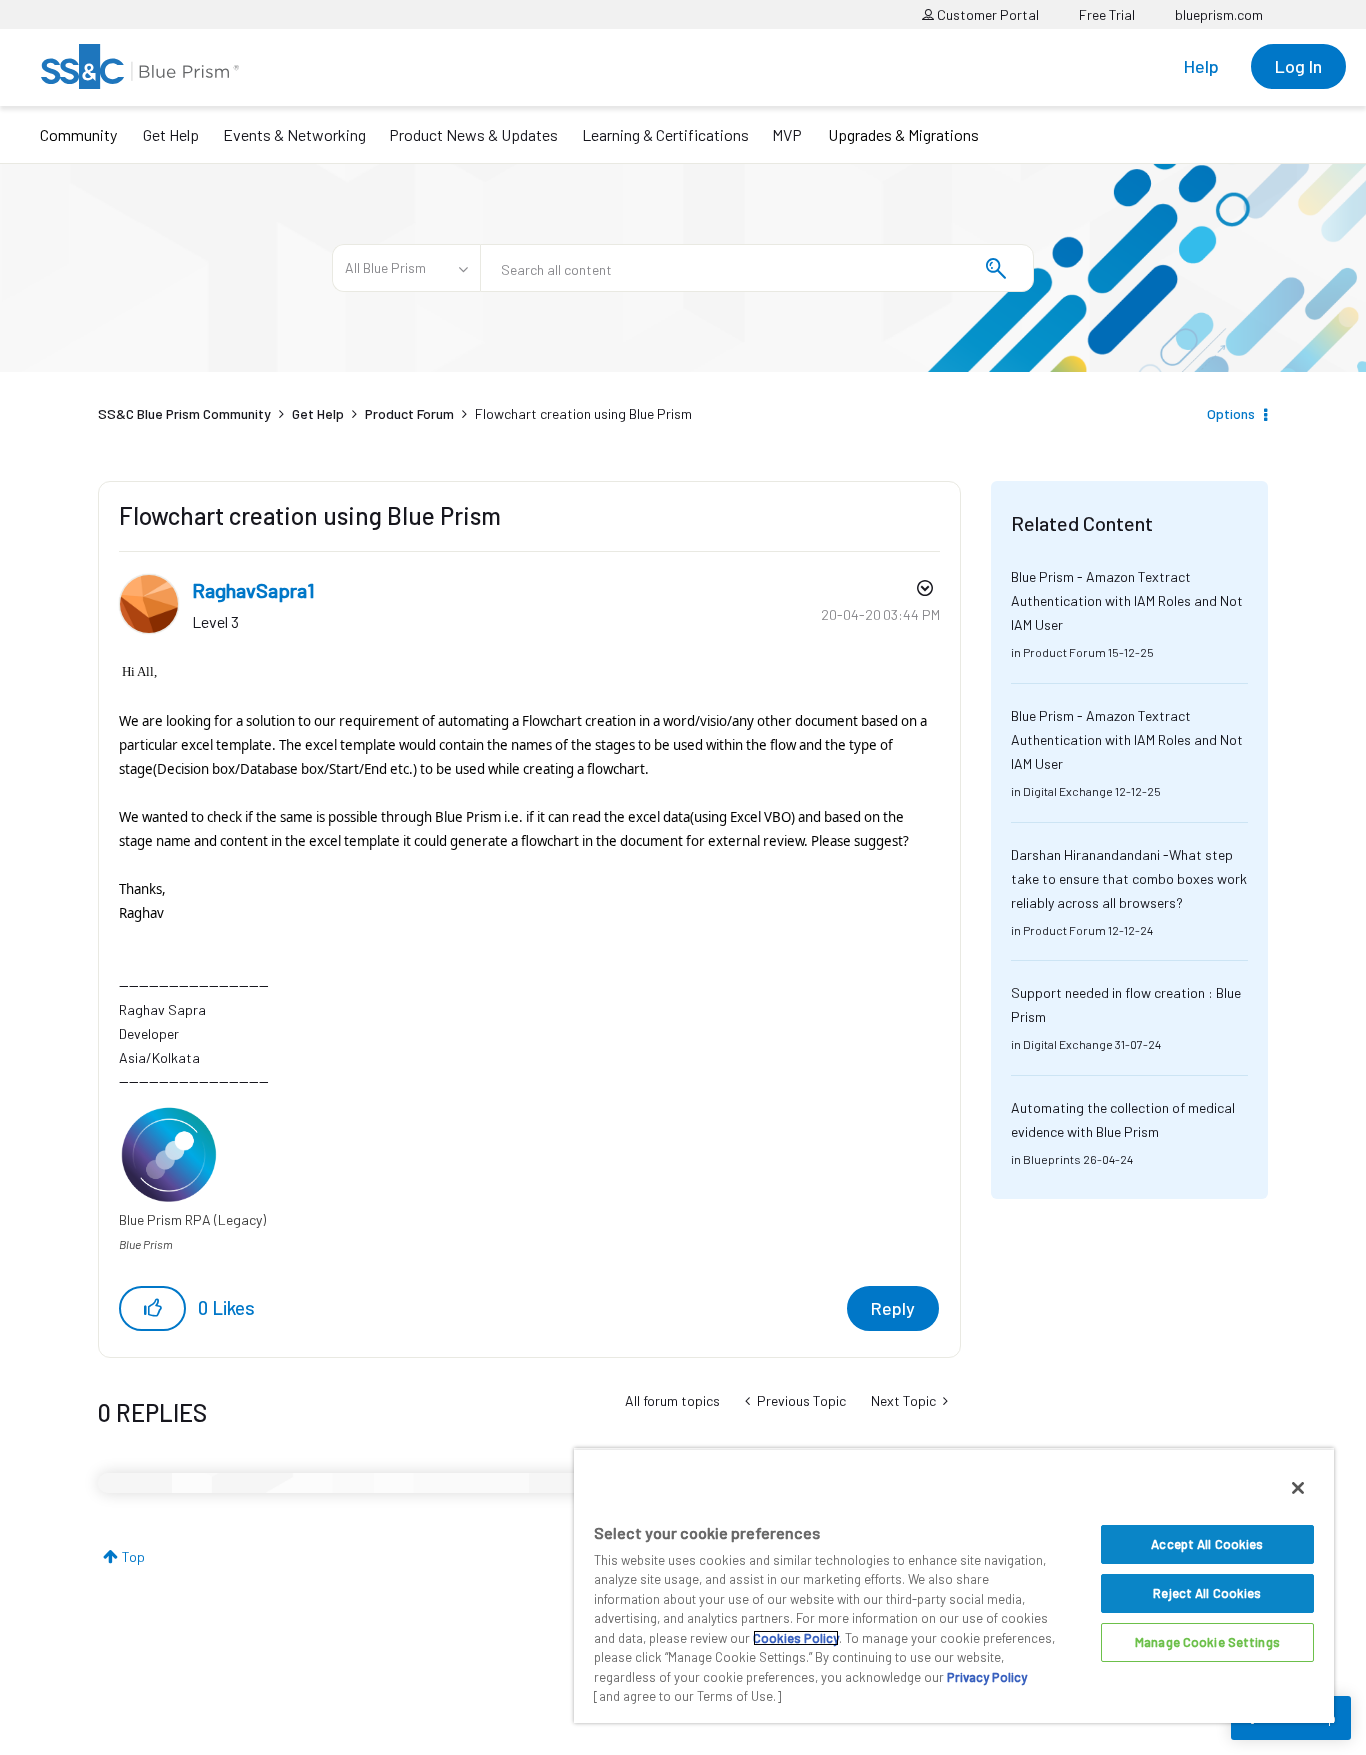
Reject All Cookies (1207, 1593)
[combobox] (757, 268)
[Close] (1298, 1488)
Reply (893, 1308)
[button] (152, 1308)
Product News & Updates (473, 134)
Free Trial (1107, 14)
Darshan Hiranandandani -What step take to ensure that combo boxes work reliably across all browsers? (1129, 878)
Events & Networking (294, 134)
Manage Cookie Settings (1207, 1642)
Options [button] (1231, 413)
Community (78, 134)
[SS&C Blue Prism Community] (140, 66)
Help (1201, 66)
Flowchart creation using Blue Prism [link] (583, 413)
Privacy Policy (987, 1677)
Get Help (171, 134)
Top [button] (133, 1556)
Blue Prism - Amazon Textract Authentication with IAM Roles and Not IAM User (1127, 600)
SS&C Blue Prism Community (184, 413)
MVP (787, 134)
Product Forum (409, 413)
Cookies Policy (796, 1638)
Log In (1298, 66)
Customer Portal (986, 14)
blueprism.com (1219, 14)
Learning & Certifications (665, 134)
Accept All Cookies (1207, 1544)
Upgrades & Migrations (903, 134)
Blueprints (1052, 1159)
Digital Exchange (1068, 791)
